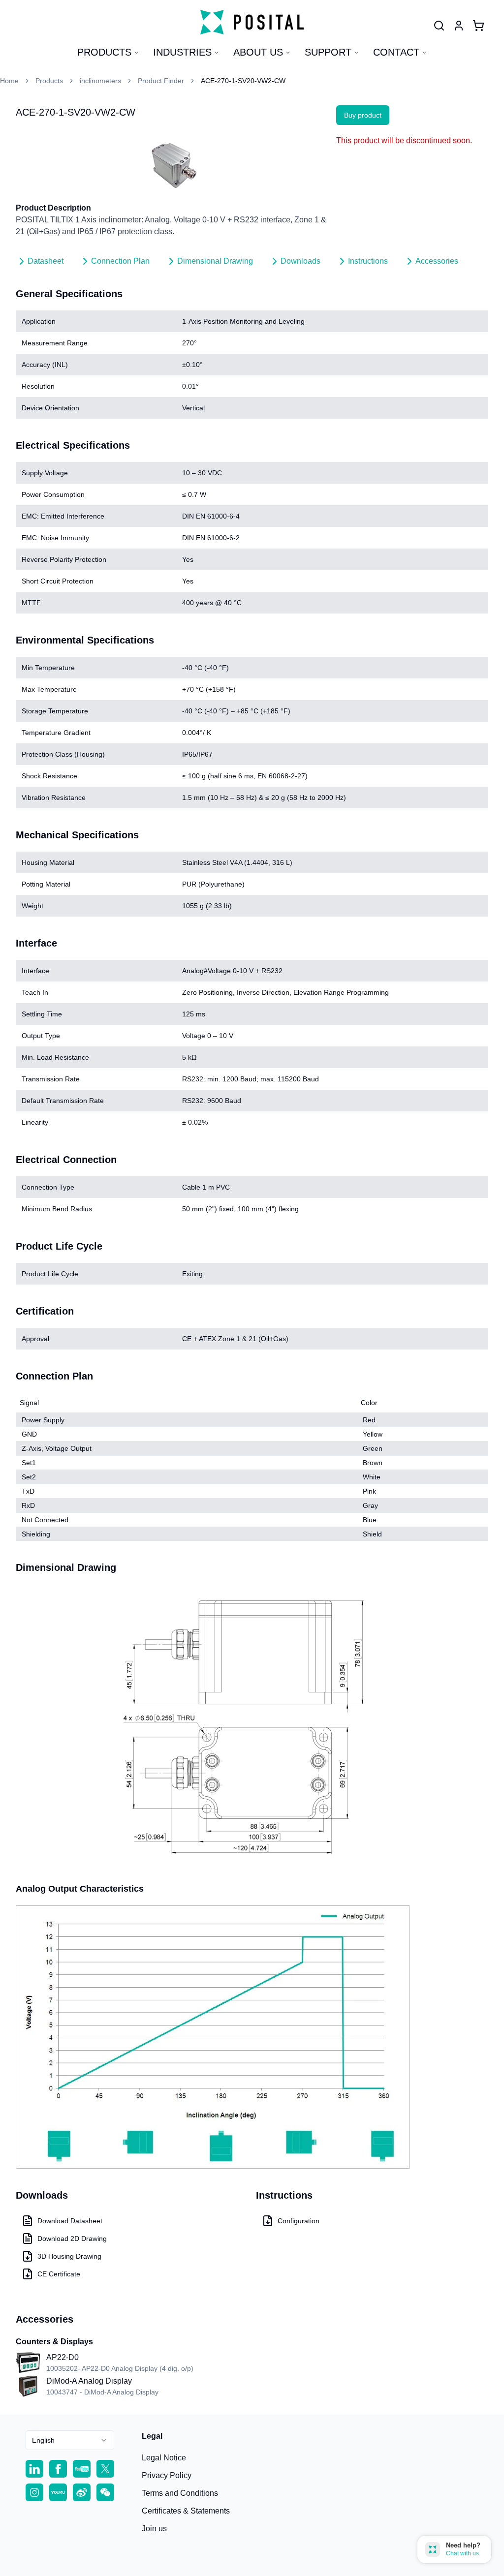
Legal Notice (164, 2458)
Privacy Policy (167, 2475)
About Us (258, 52)
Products (104, 52)
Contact (396, 52)
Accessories (437, 261)
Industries (182, 52)
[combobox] (70, 2440)
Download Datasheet (70, 2221)
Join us (154, 2529)
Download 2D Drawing (72, 2239)
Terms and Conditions (180, 2493)
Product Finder (161, 81)
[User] (439, 26)
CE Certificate (59, 2274)
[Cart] (478, 26)
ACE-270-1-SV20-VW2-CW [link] (243, 81)
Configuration (299, 2221)
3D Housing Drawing (69, 2256)
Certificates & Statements (186, 2511)
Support (328, 52)
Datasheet (46, 261)
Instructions (368, 261)
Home (9, 81)
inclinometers (100, 81)
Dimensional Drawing (215, 261)
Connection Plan (120, 261)
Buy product (363, 115)
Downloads (300, 261)
